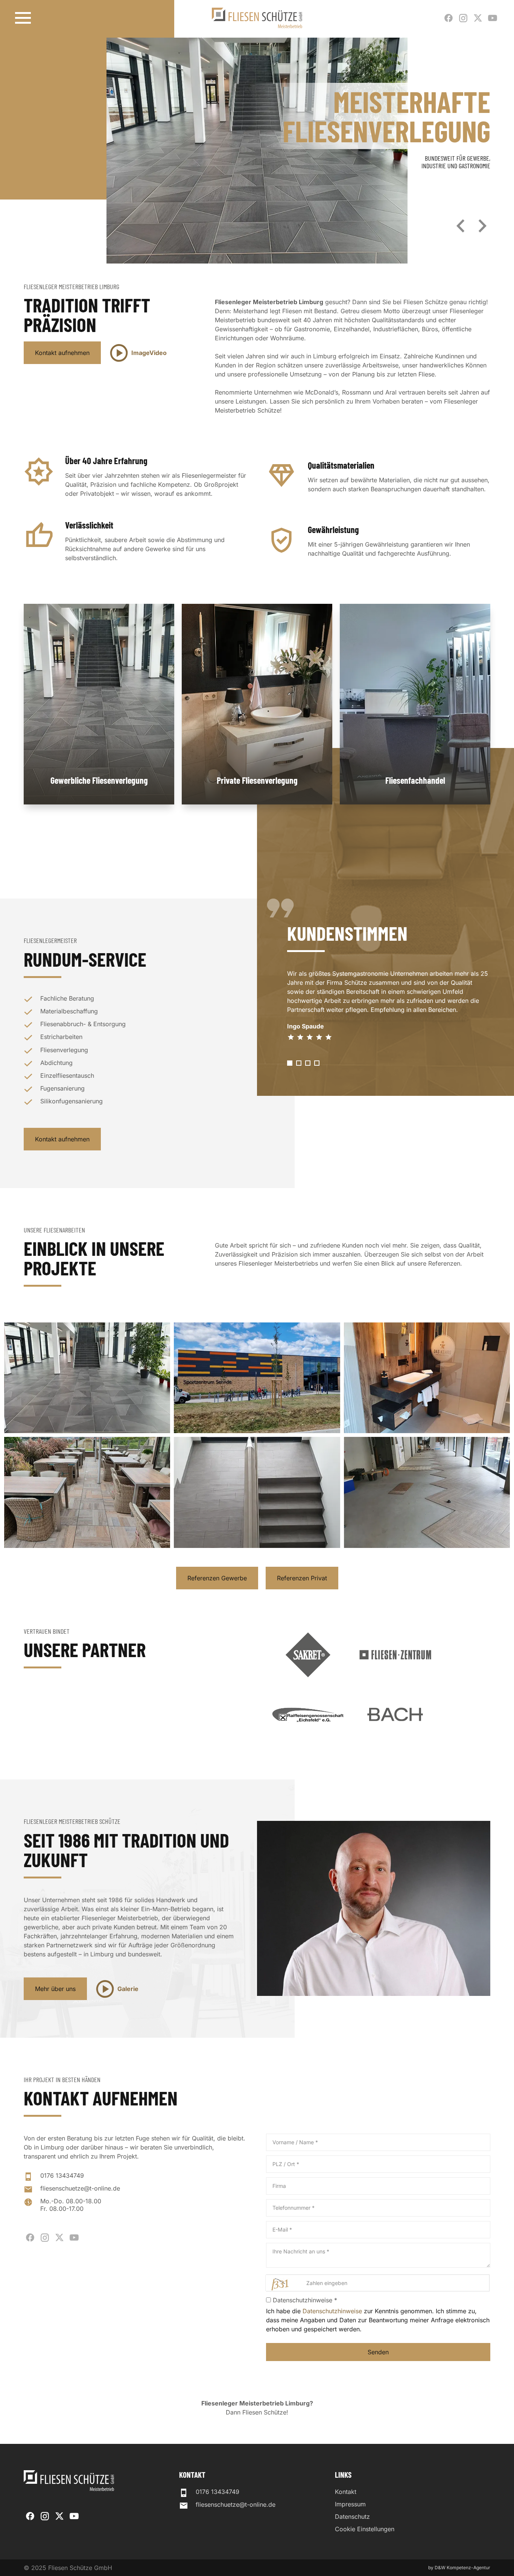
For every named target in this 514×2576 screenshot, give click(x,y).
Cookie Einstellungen (365, 2529)
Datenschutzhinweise (332, 2311)
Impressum (350, 2504)
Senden (378, 2352)
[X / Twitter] (478, 18)
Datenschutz (352, 2517)
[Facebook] (449, 18)
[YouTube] (493, 18)
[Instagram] (463, 18)
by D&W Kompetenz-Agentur (459, 2568)
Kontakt (346, 2492)
